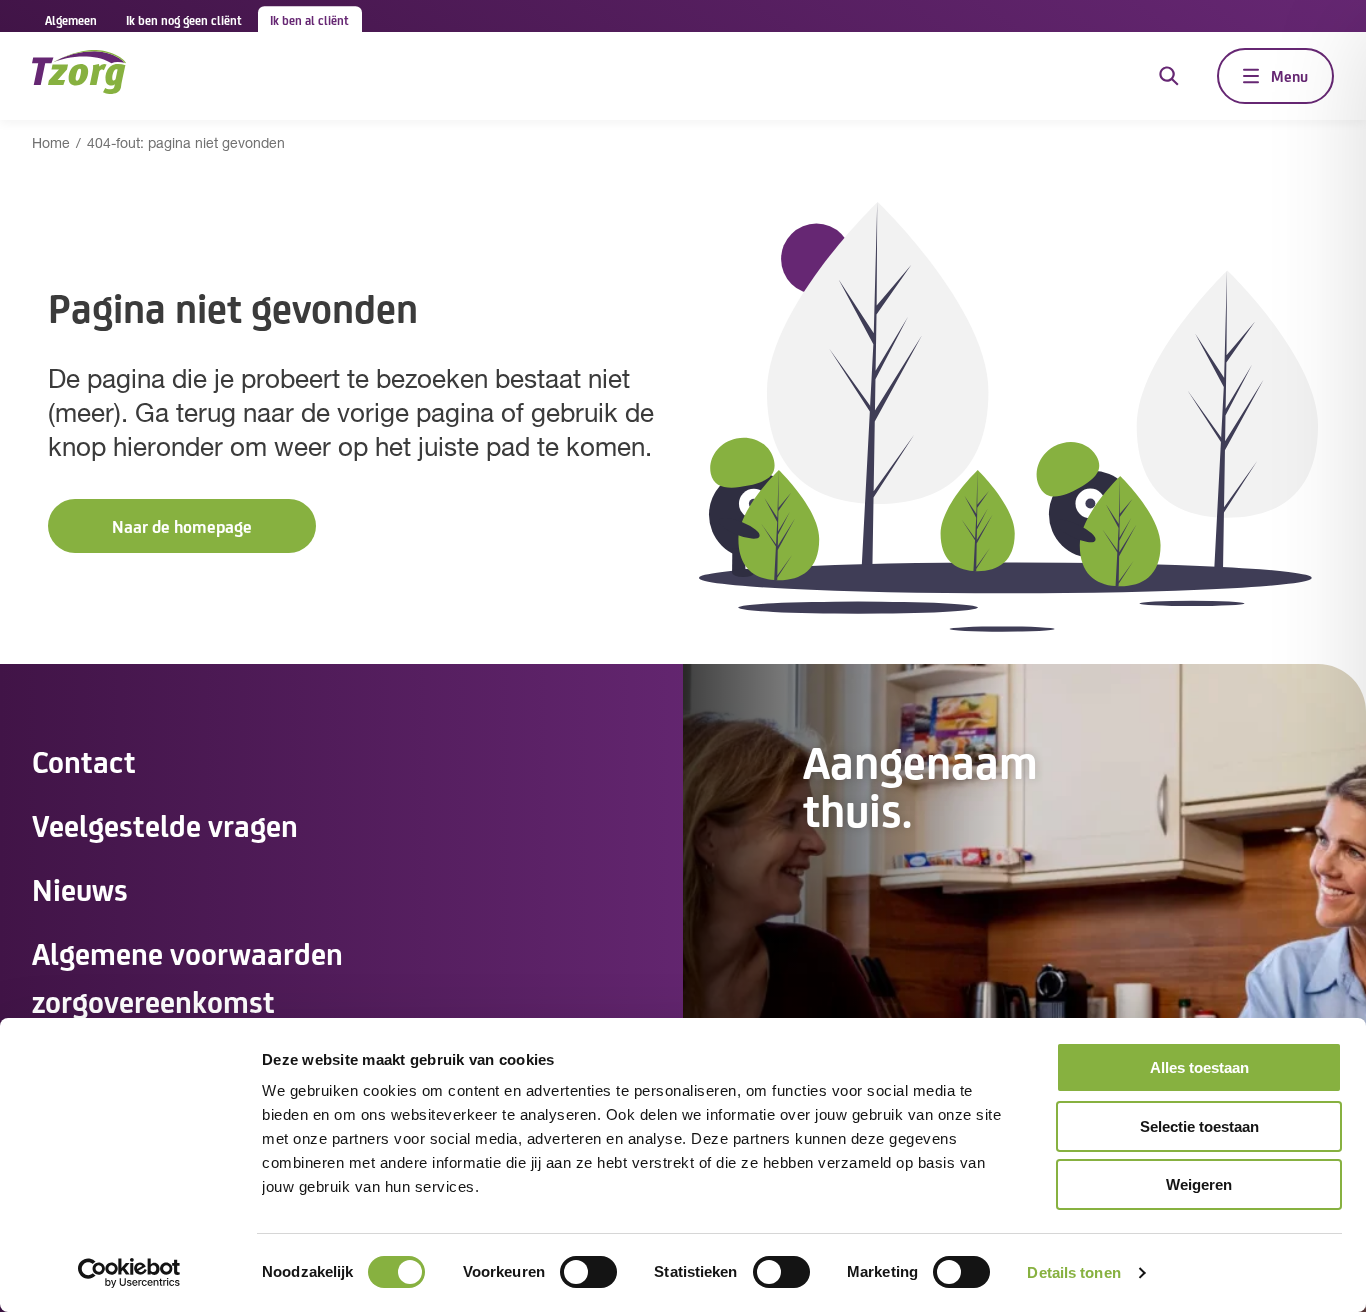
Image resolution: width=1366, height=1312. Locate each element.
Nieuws (80, 888)
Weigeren (1199, 1184)
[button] (182, 526)
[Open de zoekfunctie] (1169, 76)
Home (51, 144)
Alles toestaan (1199, 1067)
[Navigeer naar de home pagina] (79, 75)
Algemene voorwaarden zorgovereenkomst (187, 976)
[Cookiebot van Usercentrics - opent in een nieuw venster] (129, 1273)
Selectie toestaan (1199, 1126)
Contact (84, 760)
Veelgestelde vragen (165, 824)
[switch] (588, 1272)
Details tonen (1073, 1272)
